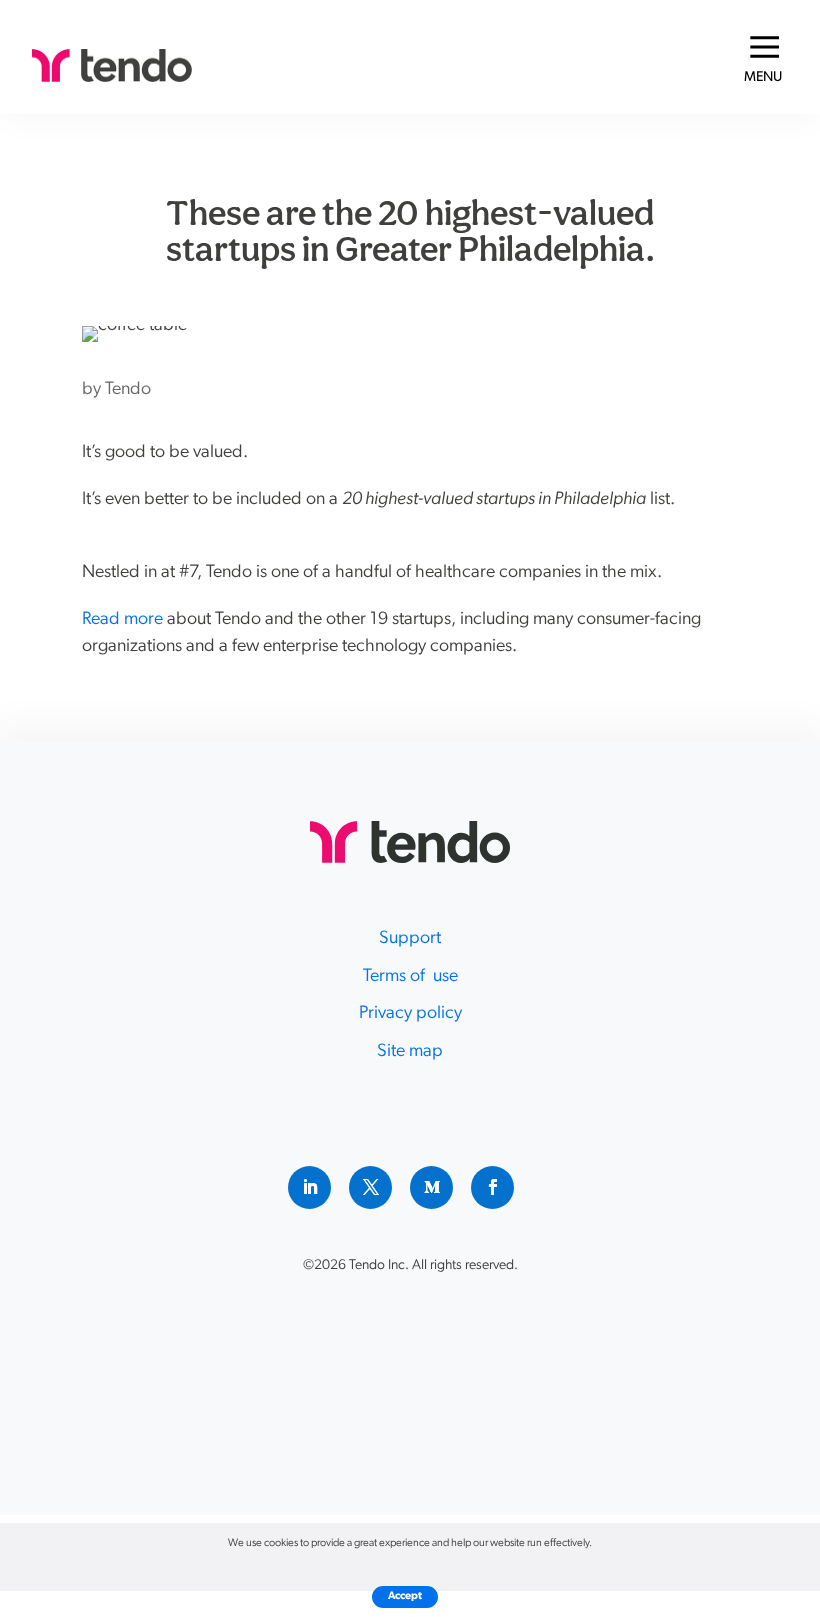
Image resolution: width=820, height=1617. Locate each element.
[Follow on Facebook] (492, 1187)
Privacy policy (410, 1014)
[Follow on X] (370, 1187)
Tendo (128, 390)
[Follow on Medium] (431, 1187)
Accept (405, 1596)
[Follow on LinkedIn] (309, 1187)
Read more (122, 620)
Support (410, 939)
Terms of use (410, 977)
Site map (410, 1052)
